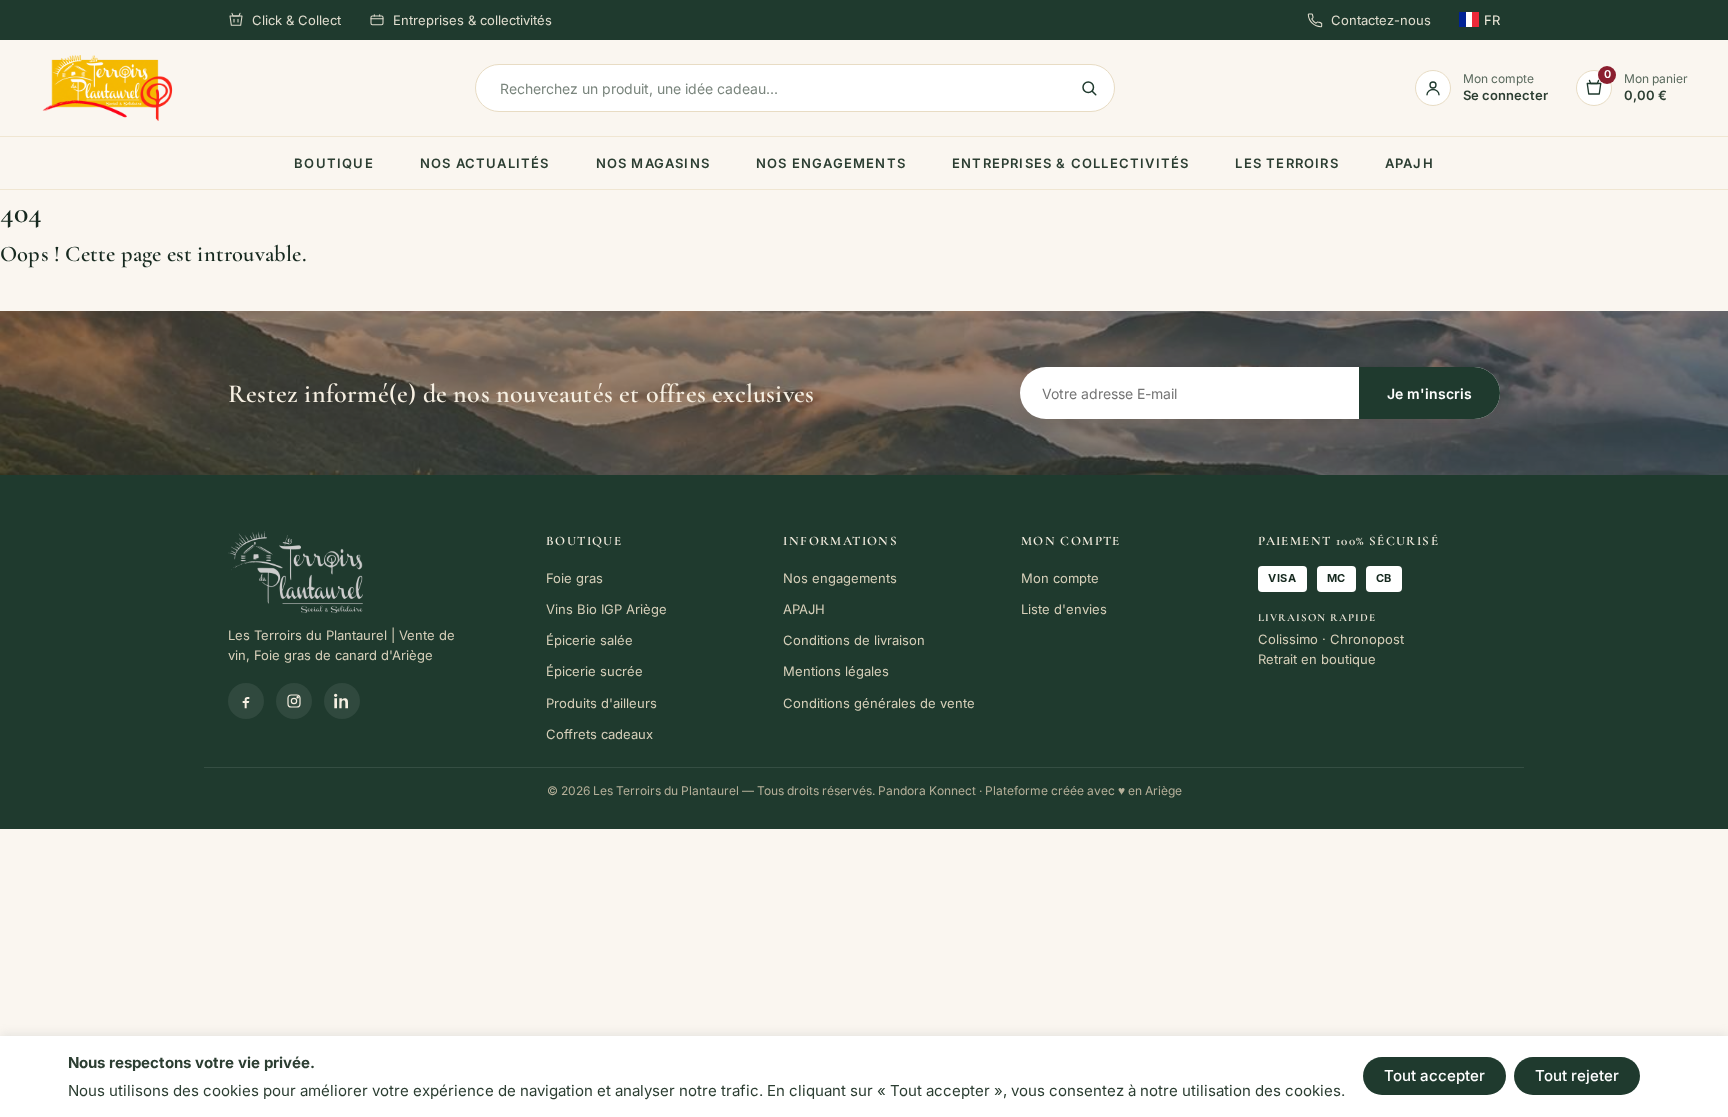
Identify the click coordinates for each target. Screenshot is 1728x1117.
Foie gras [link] (574, 578)
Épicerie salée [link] (589, 640)
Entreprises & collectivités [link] (472, 20)
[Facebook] (246, 701)
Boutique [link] (334, 163)
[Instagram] (294, 701)
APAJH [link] (1409, 163)
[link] (107, 88)
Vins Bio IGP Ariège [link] (606, 609)
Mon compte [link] (1060, 578)
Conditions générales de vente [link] (879, 703)
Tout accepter (1434, 1075)
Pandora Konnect (927, 790)
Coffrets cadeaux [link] (599, 734)
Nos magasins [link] (653, 163)
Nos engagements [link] (831, 163)
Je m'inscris (1429, 393)
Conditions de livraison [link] (854, 640)
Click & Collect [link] (296, 20)
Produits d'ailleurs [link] (601, 703)
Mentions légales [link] (836, 671)
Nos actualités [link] (485, 163)
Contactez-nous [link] (1381, 20)
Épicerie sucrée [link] (594, 671)
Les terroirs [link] (1286, 163)
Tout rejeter (1577, 1075)
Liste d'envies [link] (1064, 609)
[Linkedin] (342, 701)
